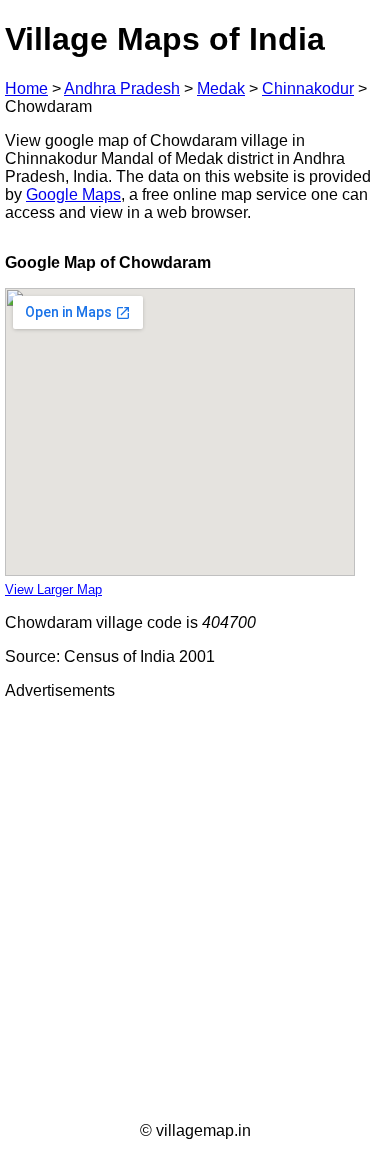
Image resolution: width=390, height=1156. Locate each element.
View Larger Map (53, 589)
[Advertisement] (195, 911)
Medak (221, 88)
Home (26, 88)
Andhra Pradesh (122, 88)
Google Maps (73, 194)
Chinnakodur (308, 88)
